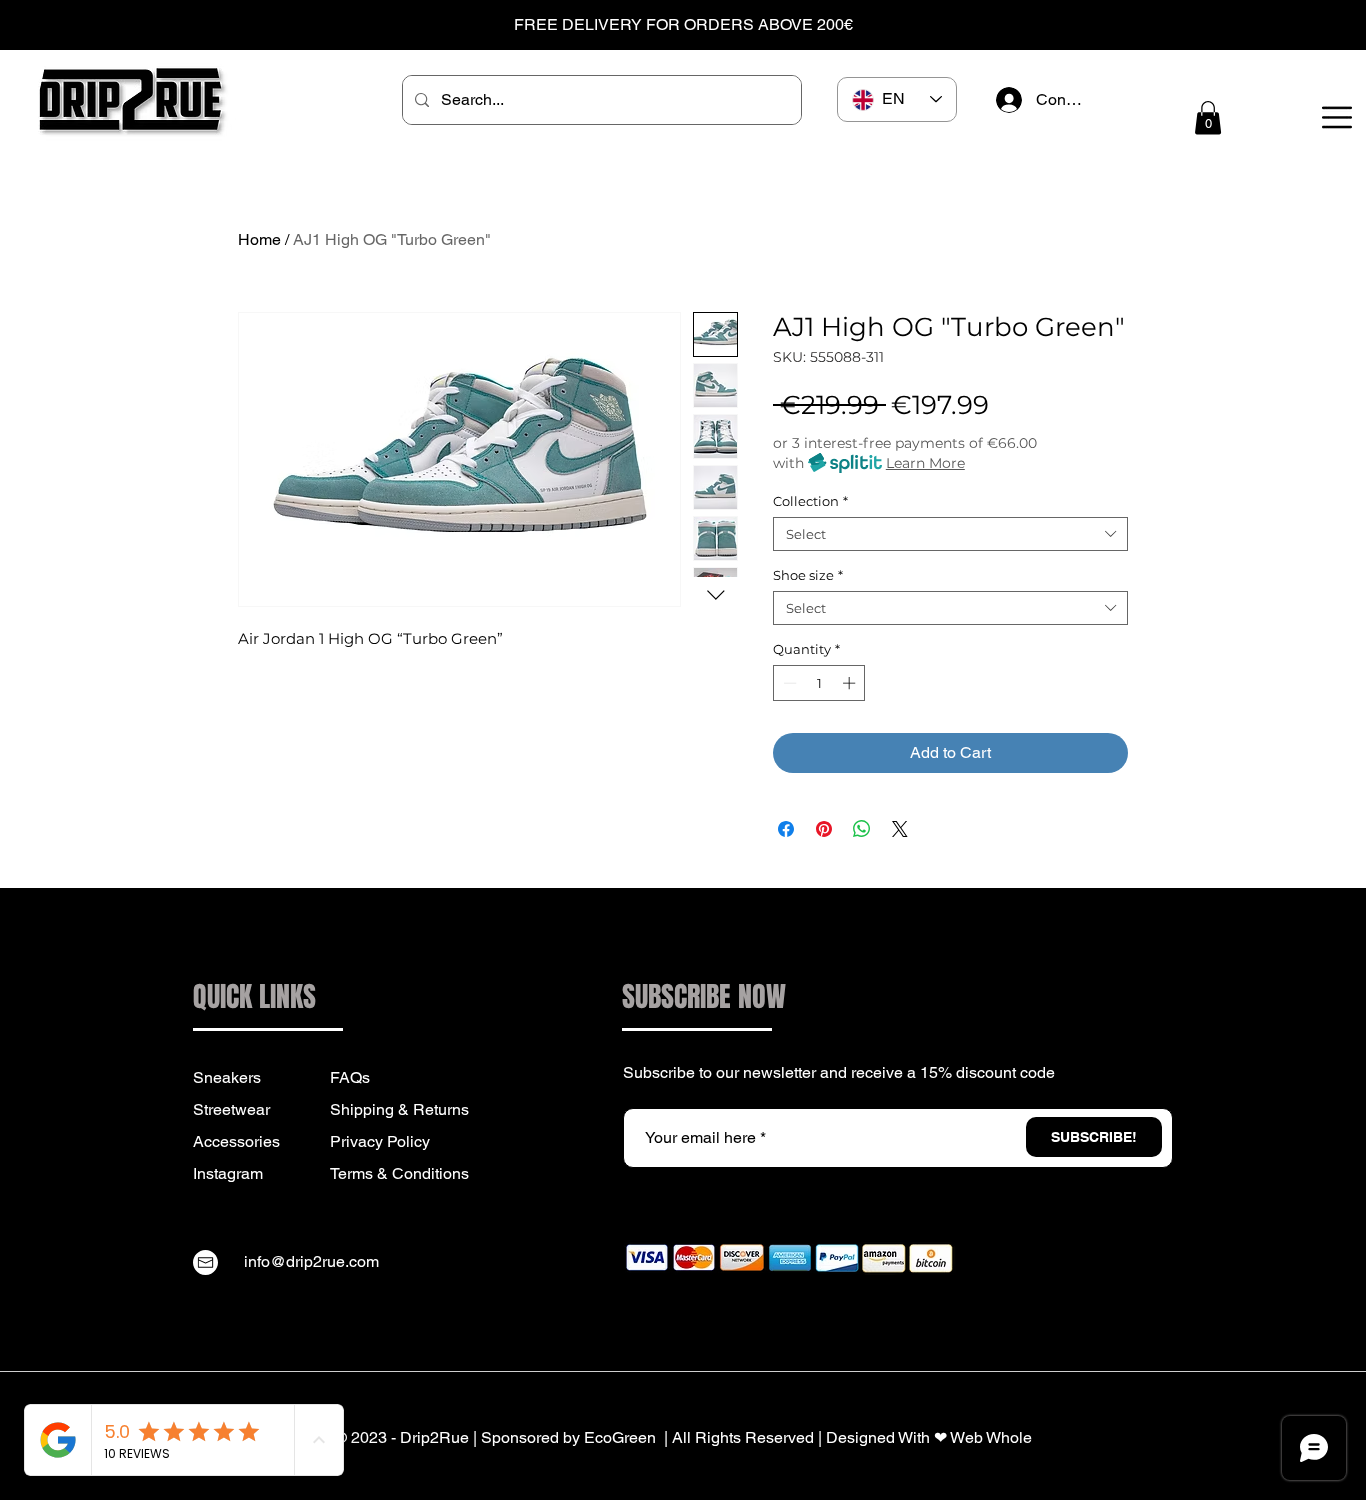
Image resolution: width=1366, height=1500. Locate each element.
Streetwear (231, 1109)
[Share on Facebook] (786, 829)
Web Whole (991, 1437)
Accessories (236, 1141)
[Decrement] (788, 683)
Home (259, 239)
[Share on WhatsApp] (862, 829)
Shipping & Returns (399, 1109)
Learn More (925, 463)
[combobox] (950, 534)
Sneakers (227, 1077)
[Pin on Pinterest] (824, 829)
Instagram (228, 1173)
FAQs (350, 1077)
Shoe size (808, 575)
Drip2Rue (434, 1437)
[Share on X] (900, 829)
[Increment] (851, 683)
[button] (1208, 117)
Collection (810, 501)
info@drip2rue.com (311, 1261)
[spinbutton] (819, 683)
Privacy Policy (380, 1141)
